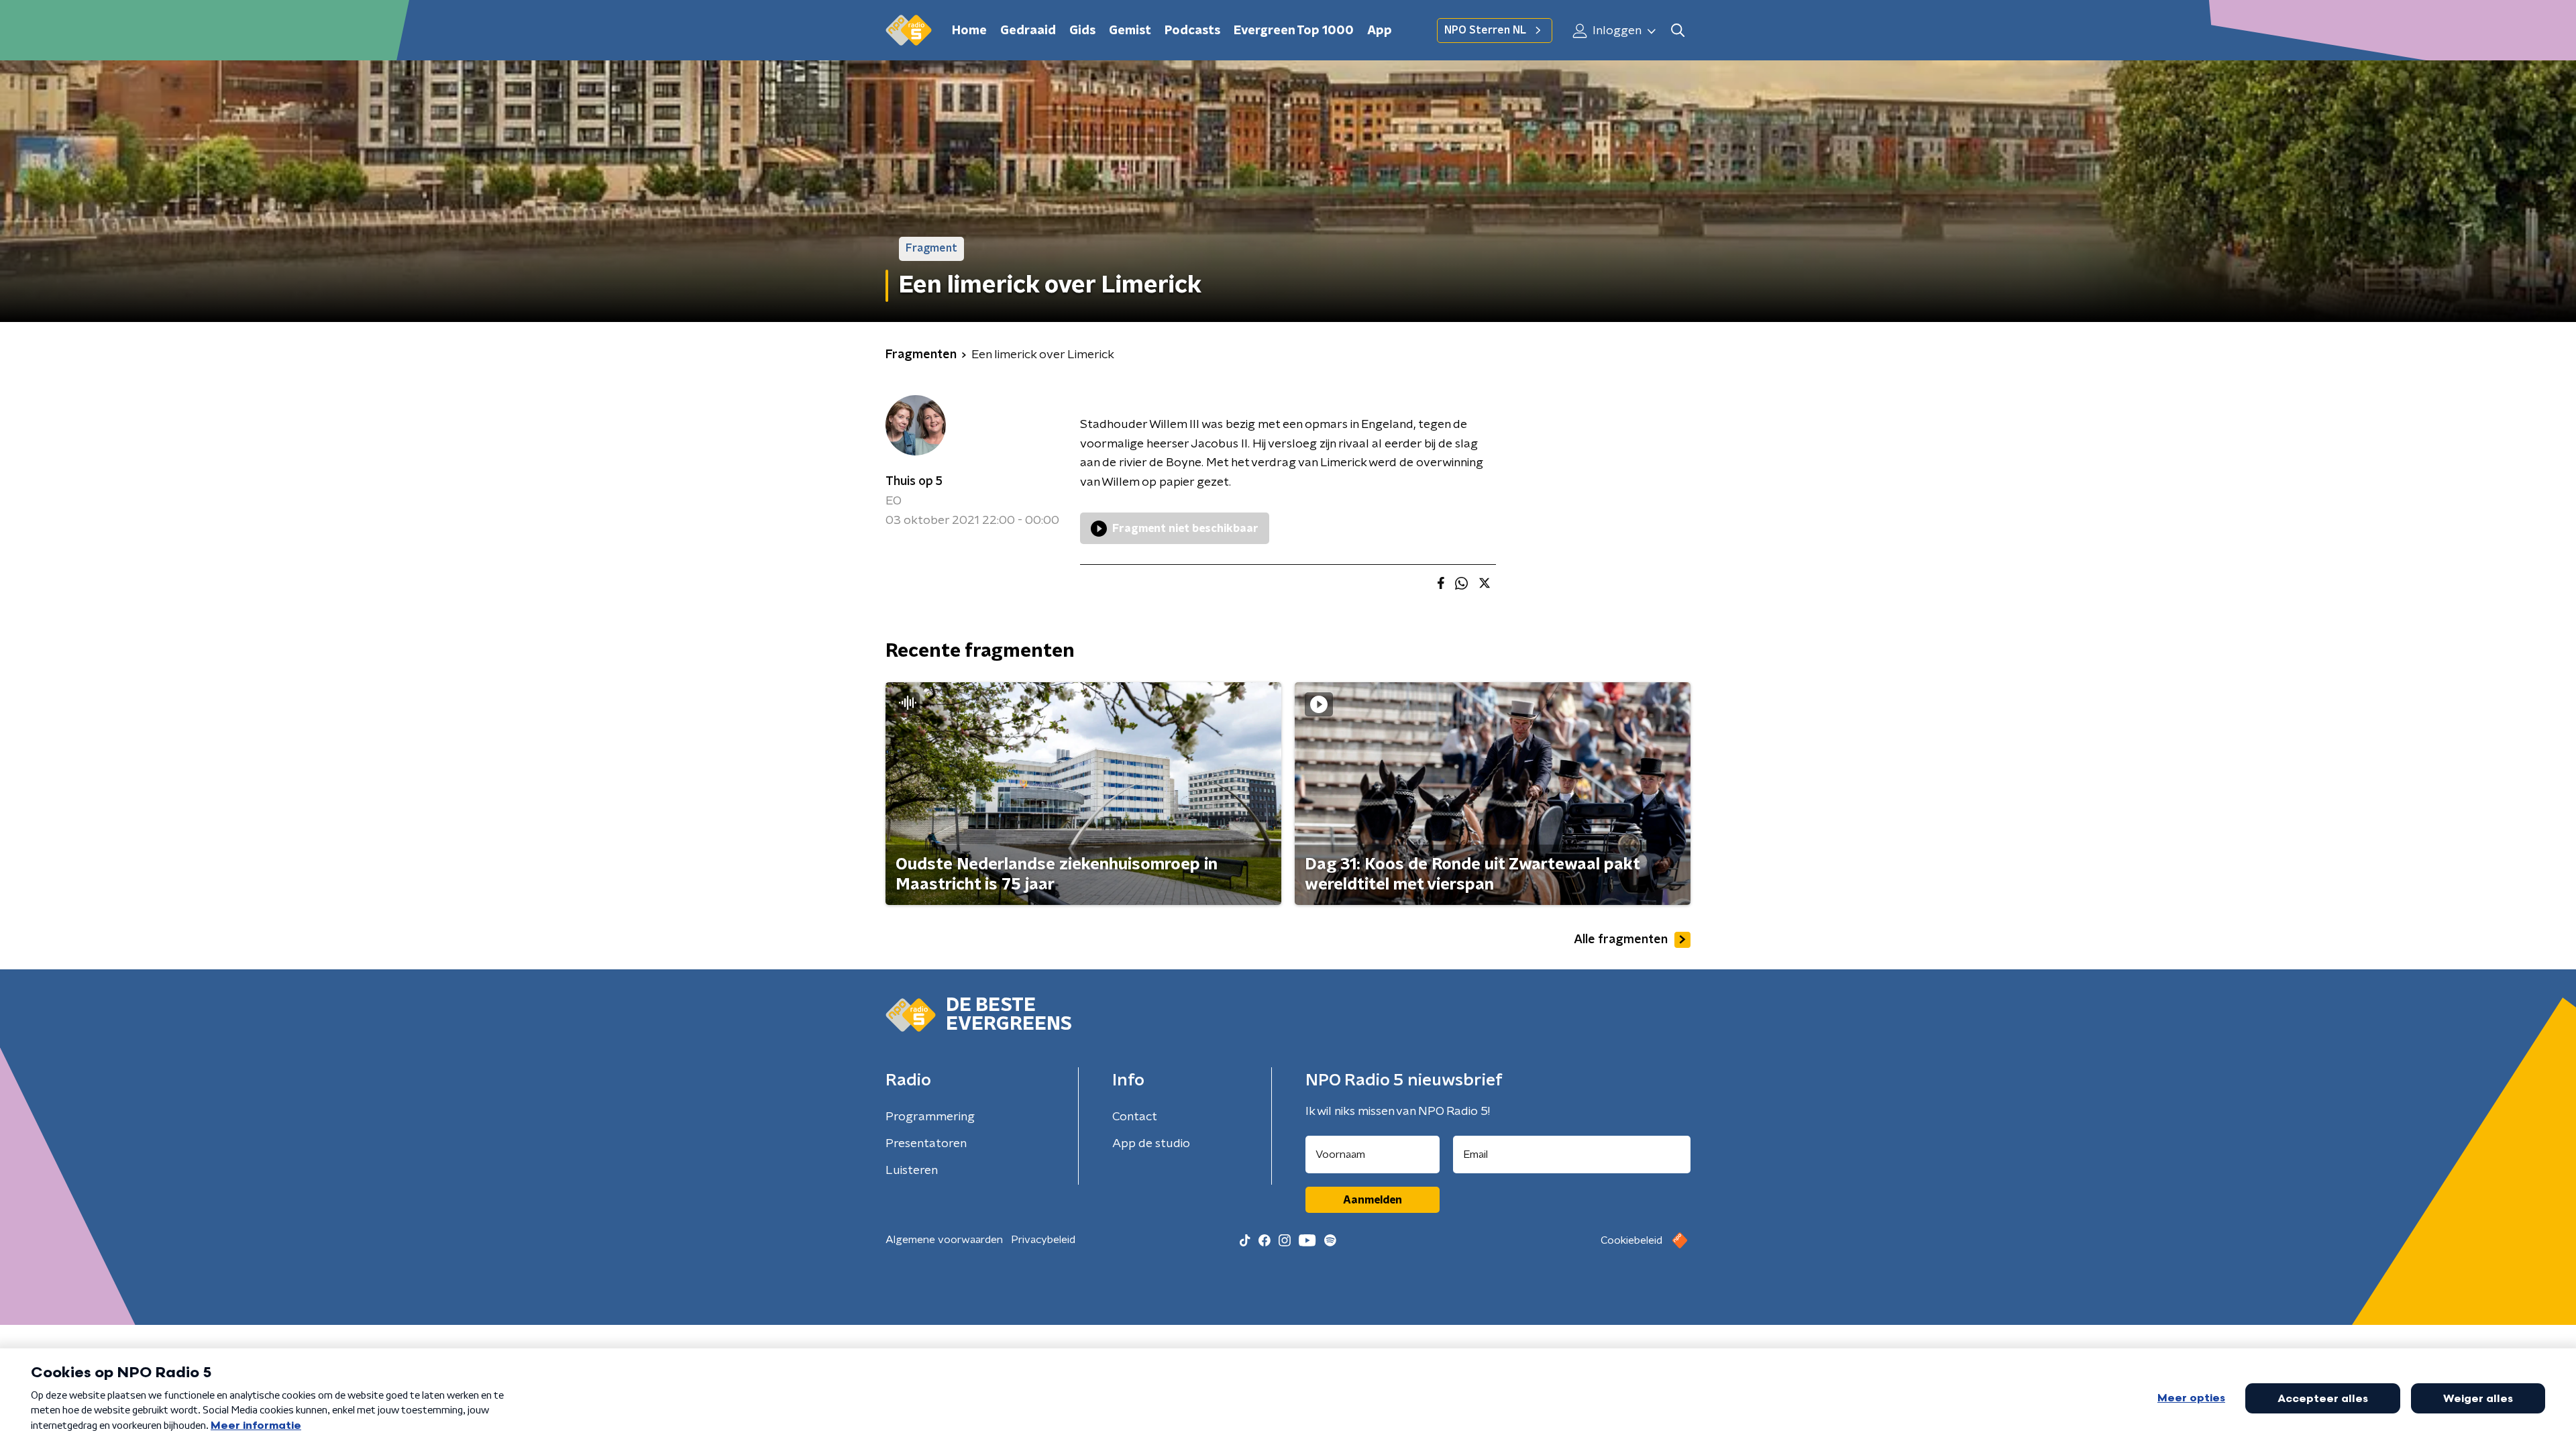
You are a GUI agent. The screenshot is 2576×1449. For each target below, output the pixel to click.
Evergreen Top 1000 (1294, 31)
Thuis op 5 (914, 482)
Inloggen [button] (1616, 31)
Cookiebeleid (1631, 1240)
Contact (1135, 1117)
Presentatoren (926, 1144)
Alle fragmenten (1621, 940)
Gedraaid (1028, 31)
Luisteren (912, 1171)
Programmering (930, 1117)
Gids (1082, 31)
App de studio (1151, 1144)
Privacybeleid (1043, 1240)
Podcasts (1192, 31)
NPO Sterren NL (1485, 30)
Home (969, 31)
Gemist (1130, 31)
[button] (1677, 31)
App (1380, 31)
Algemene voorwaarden (944, 1240)
